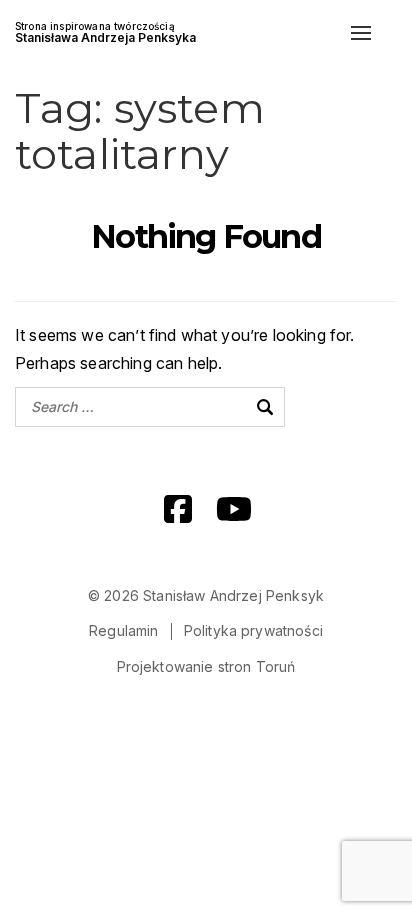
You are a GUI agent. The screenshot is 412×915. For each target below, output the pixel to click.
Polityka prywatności (253, 630)
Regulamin (123, 630)
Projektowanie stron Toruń (206, 666)
